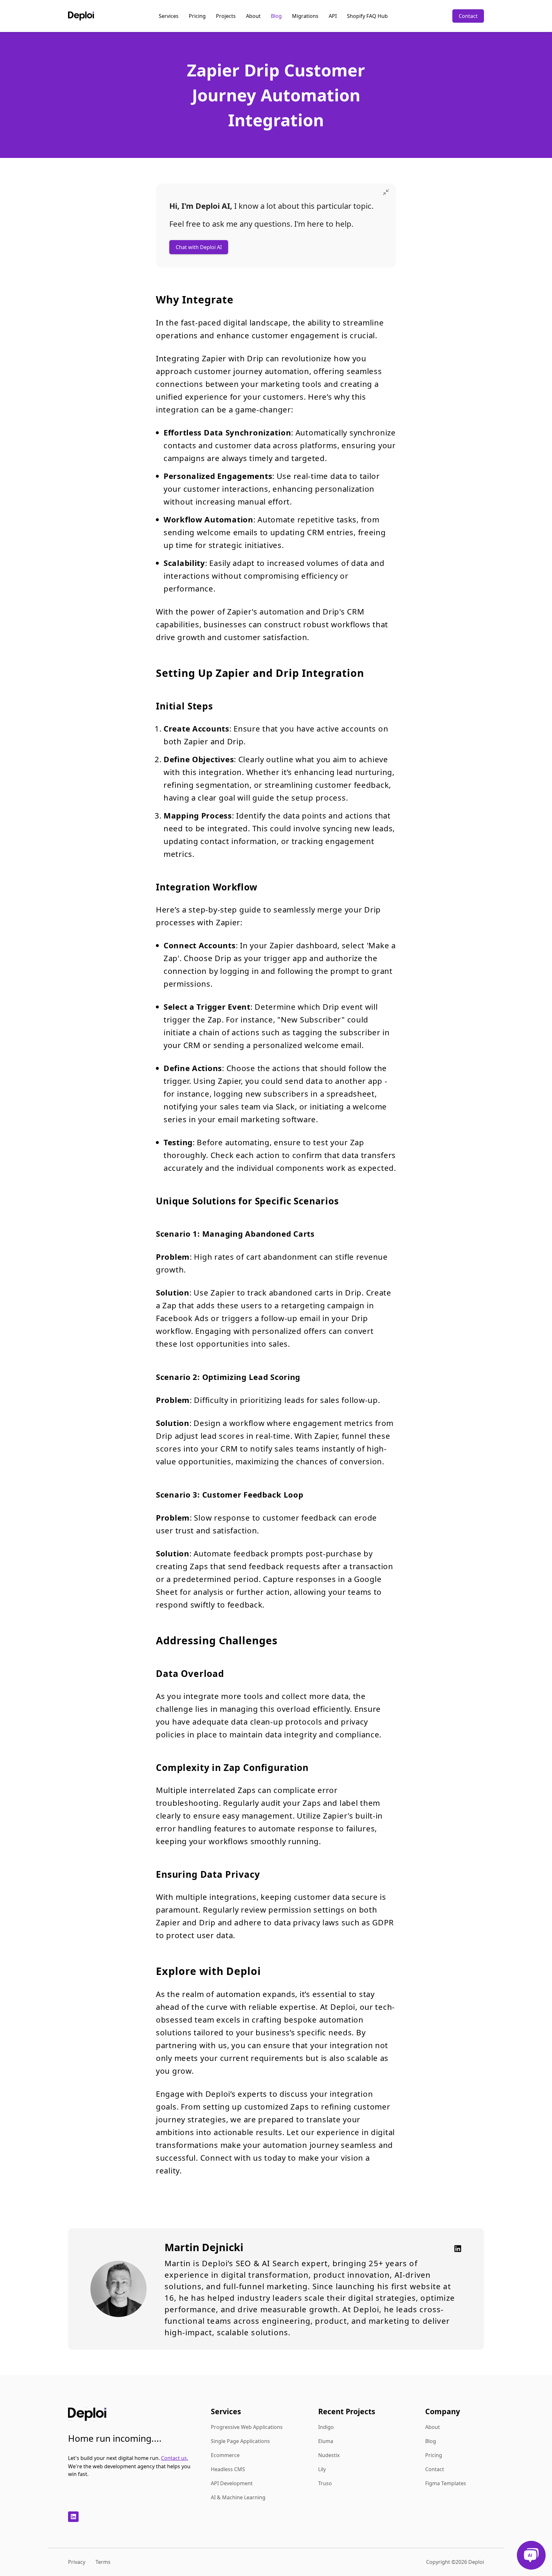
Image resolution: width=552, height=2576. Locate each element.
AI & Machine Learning (238, 2497)
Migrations (305, 16)
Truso (325, 2483)
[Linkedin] (456, 2249)
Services (169, 16)
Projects (226, 16)
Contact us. (175, 2458)
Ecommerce (225, 2455)
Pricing (197, 16)
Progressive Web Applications (247, 2427)
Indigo (326, 2427)
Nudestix (329, 2455)
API (333, 16)
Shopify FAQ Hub (367, 16)
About (253, 16)
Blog (276, 16)
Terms (103, 2562)
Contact (468, 16)
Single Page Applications (240, 2441)
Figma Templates (446, 2483)
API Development (232, 2483)
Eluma (326, 2441)
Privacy (77, 2562)
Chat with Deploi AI (199, 247)
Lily (322, 2469)
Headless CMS (228, 2469)
